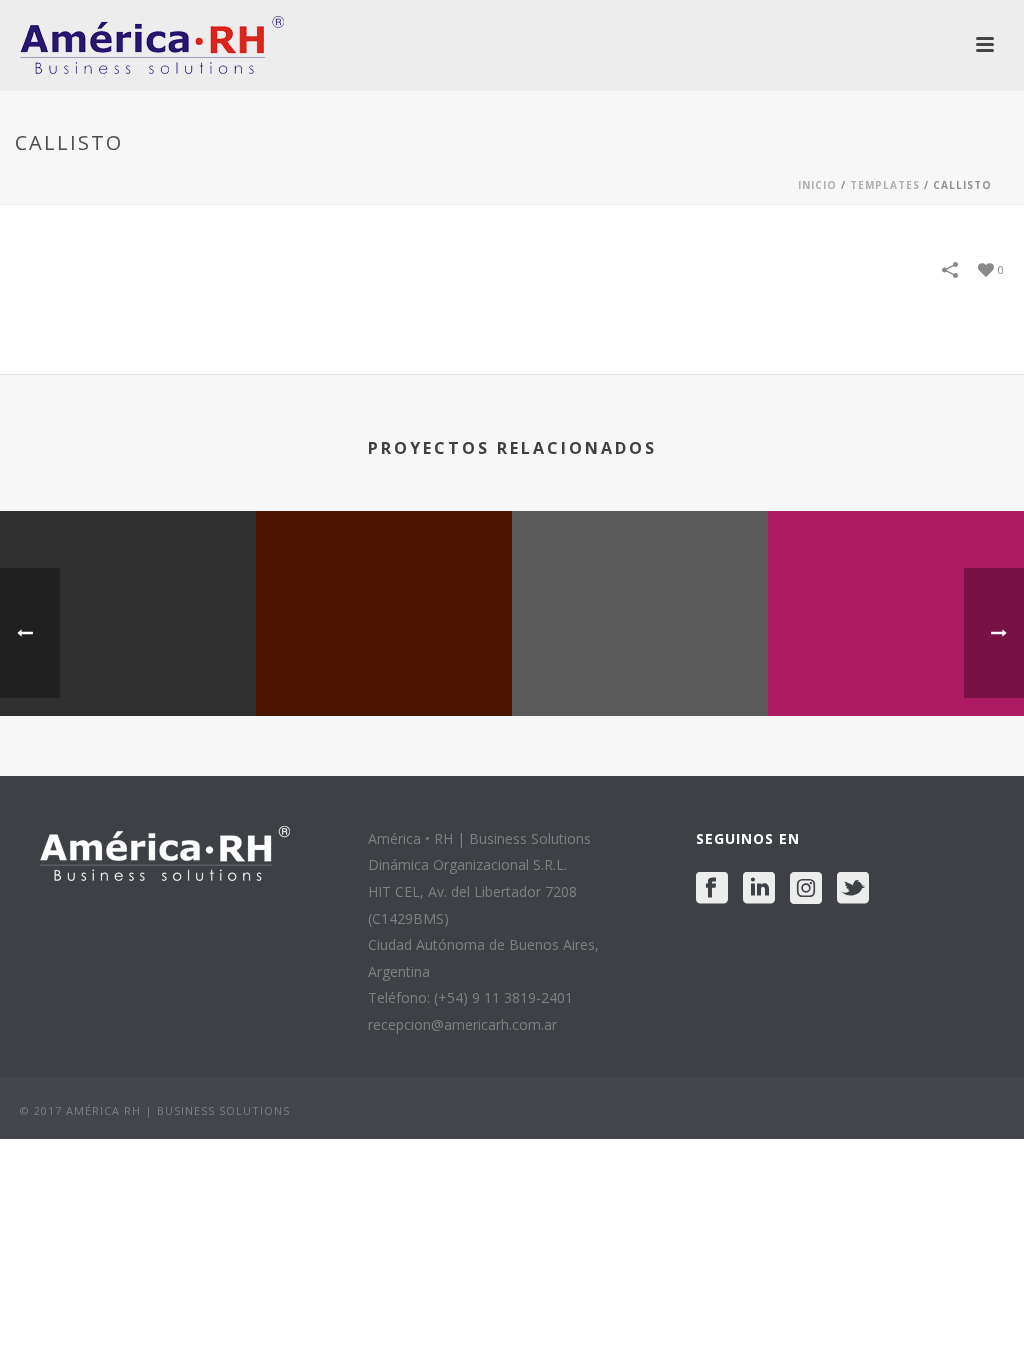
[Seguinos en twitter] (853, 889)
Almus (128, 663)
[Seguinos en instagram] (806, 889)
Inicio (817, 185)
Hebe (384, 663)
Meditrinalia (640, 663)
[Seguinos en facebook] (712, 889)
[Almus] (128, 589)
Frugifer (896, 663)
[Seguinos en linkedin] (759, 889)
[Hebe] (384, 589)
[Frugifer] (896, 589)
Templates (885, 185)
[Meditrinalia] (640, 589)
